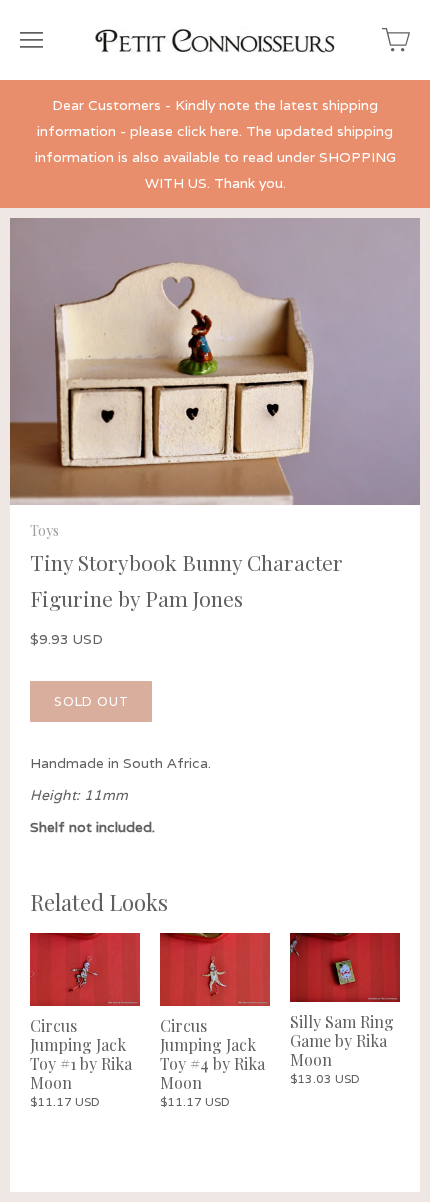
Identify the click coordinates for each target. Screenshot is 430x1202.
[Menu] (31, 40)
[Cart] (396, 40)
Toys (44, 530)
